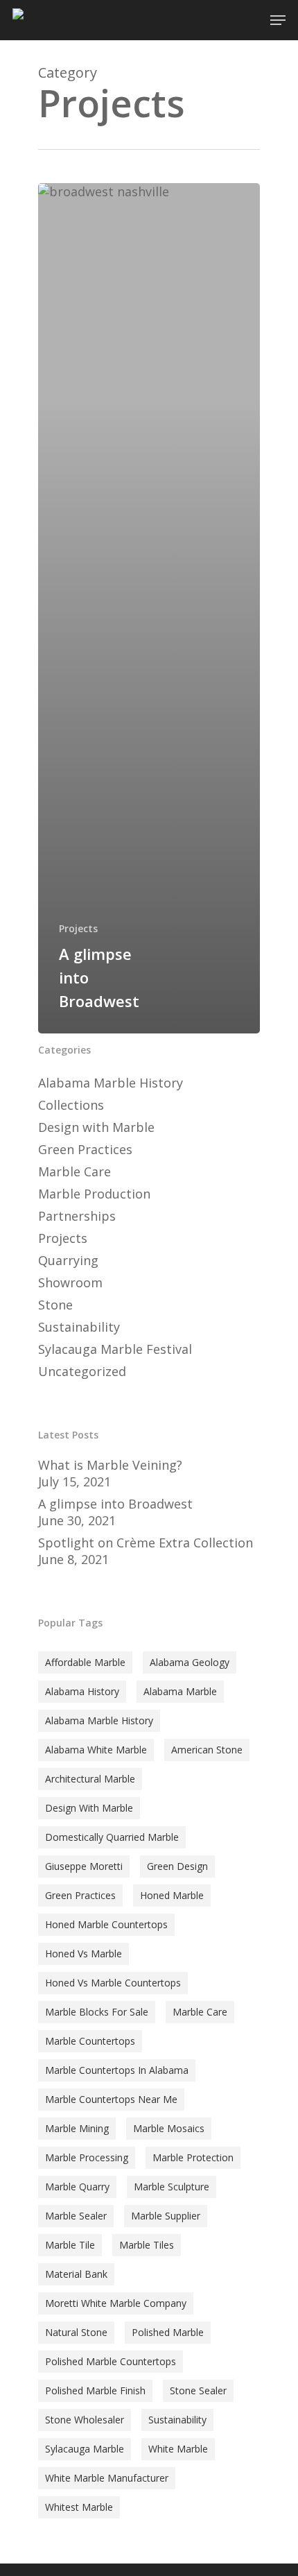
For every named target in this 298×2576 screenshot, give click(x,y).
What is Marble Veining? (110, 1465)
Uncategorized (82, 1371)
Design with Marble (96, 1127)
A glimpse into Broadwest (115, 1504)
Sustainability (79, 1327)
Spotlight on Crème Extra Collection (146, 1543)
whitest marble (79, 2507)
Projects (78, 928)
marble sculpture (172, 2187)
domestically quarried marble (112, 1837)
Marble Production (94, 1194)
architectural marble (90, 1779)
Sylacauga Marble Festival (115, 1349)
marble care (200, 2012)
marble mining (77, 2128)
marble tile (70, 2245)
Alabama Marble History (111, 1083)
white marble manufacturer (107, 2478)
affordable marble (85, 1662)
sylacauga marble (85, 2449)
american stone (207, 1750)
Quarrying (68, 1260)
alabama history (82, 1691)
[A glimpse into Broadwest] (149, 608)
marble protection (193, 2157)
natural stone (76, 2332)
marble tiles (147, 2245)
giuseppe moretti (84, 1866)
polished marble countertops (111, 2361)
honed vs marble (84, 1954)
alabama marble (180, 1691)
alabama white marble (96, 1750)
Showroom (70, 1282)
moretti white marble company (116, 2303)
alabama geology (190, 1662)
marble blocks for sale (97, 2012)
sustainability (177, 2420)
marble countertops (90, 2041)
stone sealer (198, 2390)
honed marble (172, 1895)
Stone (55, 1305)
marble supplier (166, 2216)
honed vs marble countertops (113, 1983)
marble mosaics (169, 2128)
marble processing (87, 2157)
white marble (178, 2449)
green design (177, 1866)
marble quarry (77, 2187)
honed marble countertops (106, 1924)
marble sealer (76, 2216)
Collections (71, 1105)
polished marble (168, 2332)
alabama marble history (99, 1720)
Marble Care (74, 1171)
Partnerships (77, 1216)
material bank (76, 2274)
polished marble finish (95, 2390)
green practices (80, 1895)
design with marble (89, 1808)
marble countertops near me (111, 2099)
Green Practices (85, 1149)
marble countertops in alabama (117, 2070)
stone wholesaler (85, 2420)
